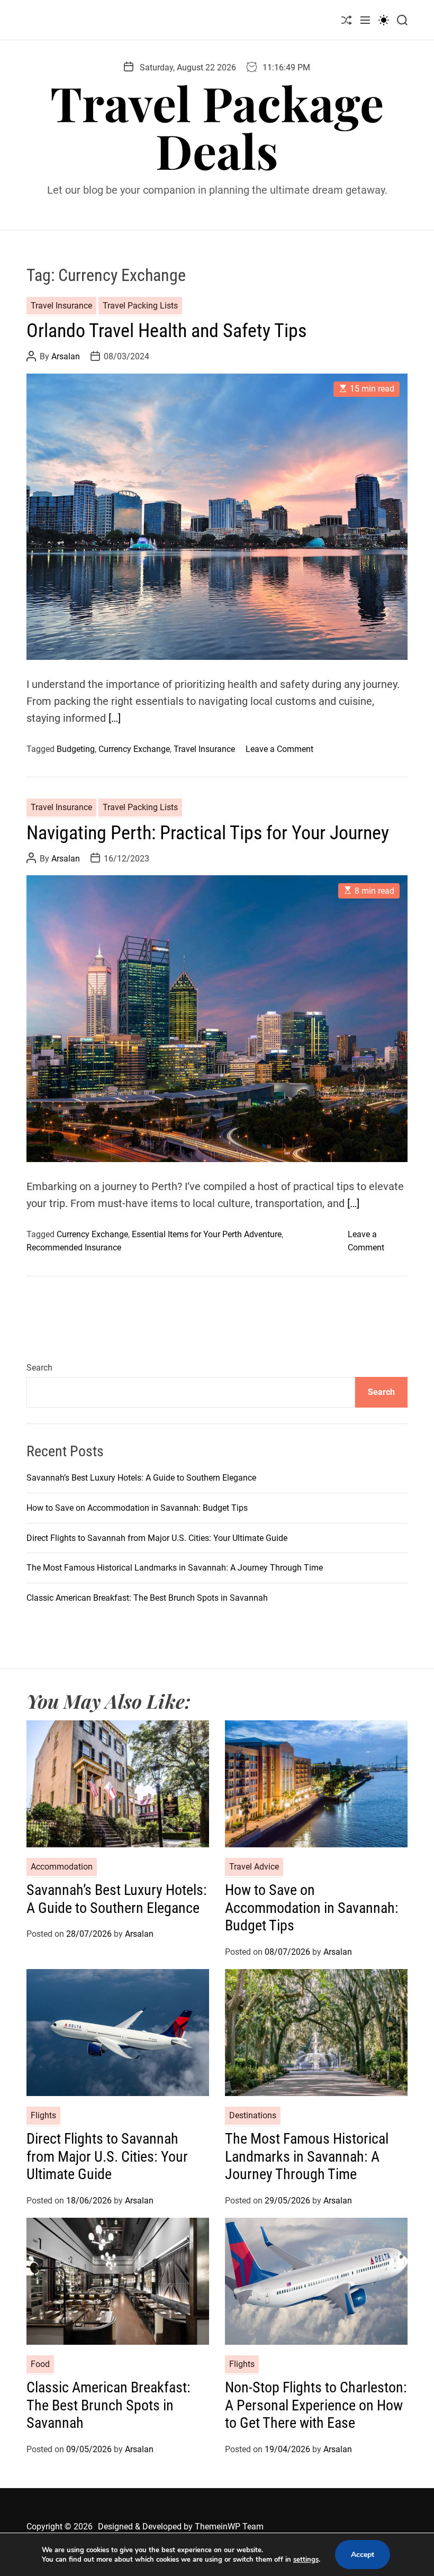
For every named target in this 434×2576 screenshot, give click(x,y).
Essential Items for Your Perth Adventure (207, 1234)
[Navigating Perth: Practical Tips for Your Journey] (217, 1018)
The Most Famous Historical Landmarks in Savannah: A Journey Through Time (175, 1568)
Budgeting (76, 749)
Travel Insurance (61, 306)
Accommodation (62, 1867)
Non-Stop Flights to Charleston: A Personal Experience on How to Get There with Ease (316, 2405)
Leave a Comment (279, 749)
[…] (115, 718)
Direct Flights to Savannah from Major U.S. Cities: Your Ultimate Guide (157, 1538)
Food (40, 2364)
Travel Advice (254, 1867)
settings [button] (306, 2560)
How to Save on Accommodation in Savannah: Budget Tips (137, 1508)
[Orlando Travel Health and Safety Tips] (217, 517)
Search (39, 1368)
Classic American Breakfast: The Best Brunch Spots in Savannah (147, 1598)
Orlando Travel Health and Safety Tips (166, 331)
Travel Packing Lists (140, 306)
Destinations (253, 2115)
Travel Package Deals (217, 126)
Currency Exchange (134, 749)
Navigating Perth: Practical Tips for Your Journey (208, 833)
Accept (363, 2555)
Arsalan (66, 356)
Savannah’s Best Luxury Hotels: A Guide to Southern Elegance (141, 1478)
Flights (43, 2115)
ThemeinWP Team (229, 2527)
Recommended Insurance (74, 1248)
